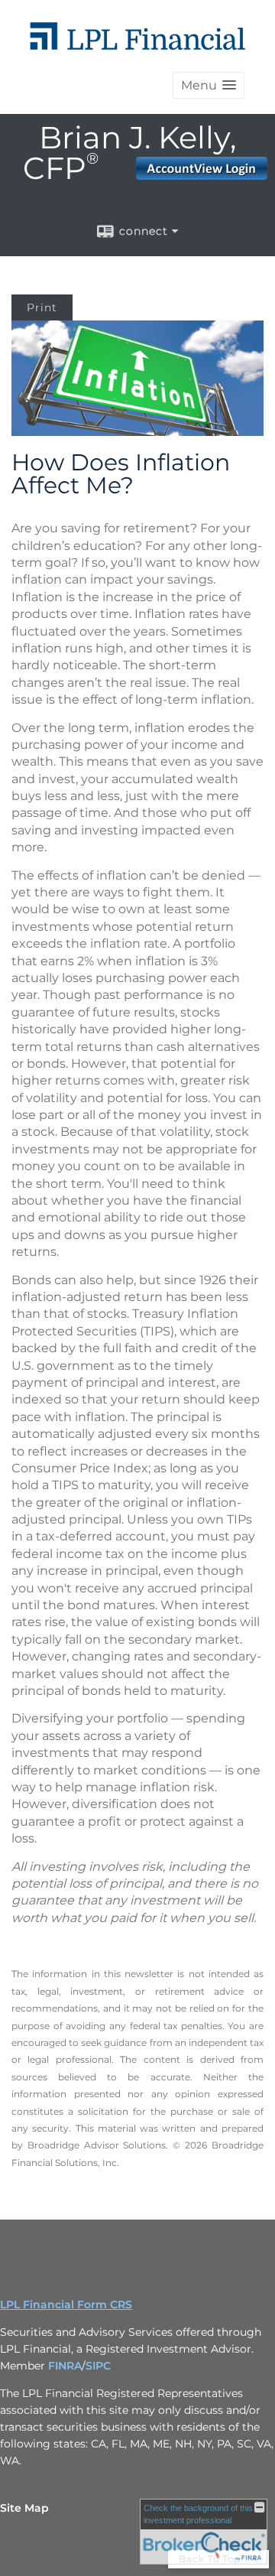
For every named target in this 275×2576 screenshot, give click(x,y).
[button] (209, 85)
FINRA (65, 2366)
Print (42, 307)
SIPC (98, 2366)
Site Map (24, 2508)
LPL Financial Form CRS (66, 2304)
